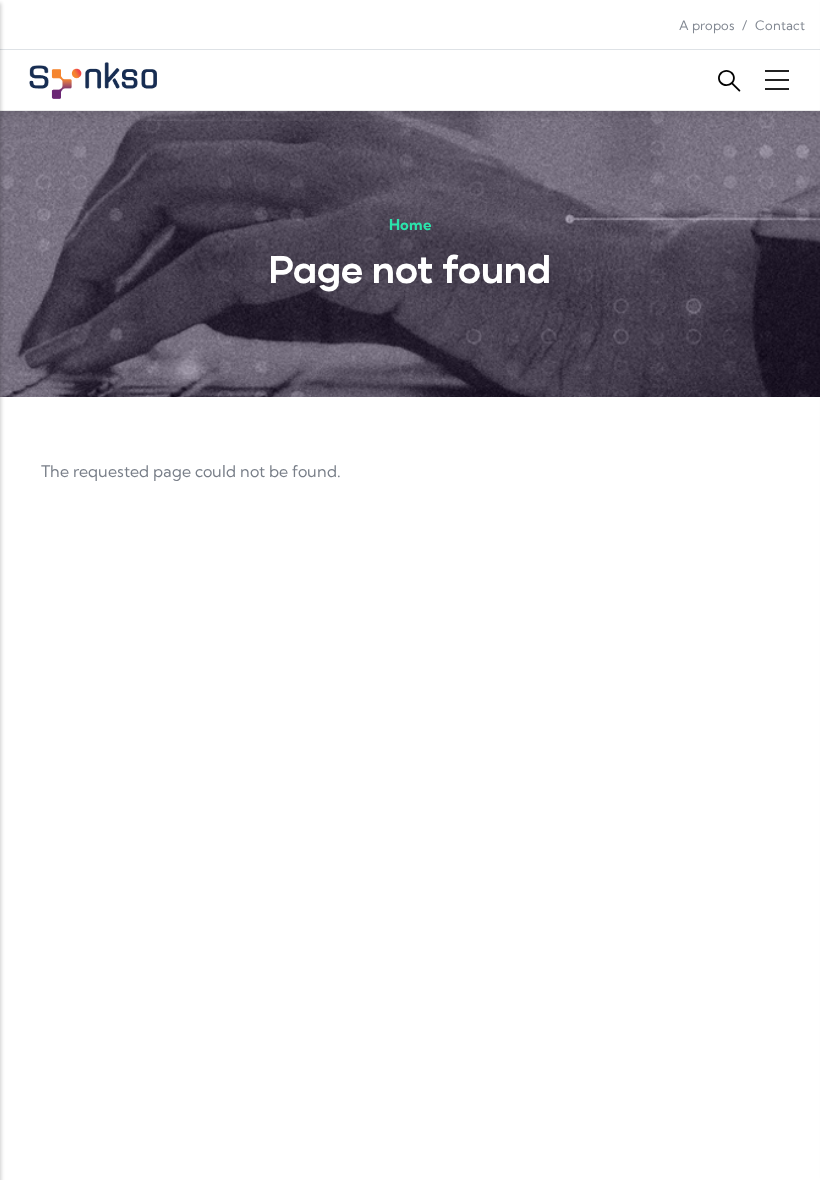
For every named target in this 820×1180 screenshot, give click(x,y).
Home (410, 224)
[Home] (95, 80)
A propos (707, 25)
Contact (780, 25)
